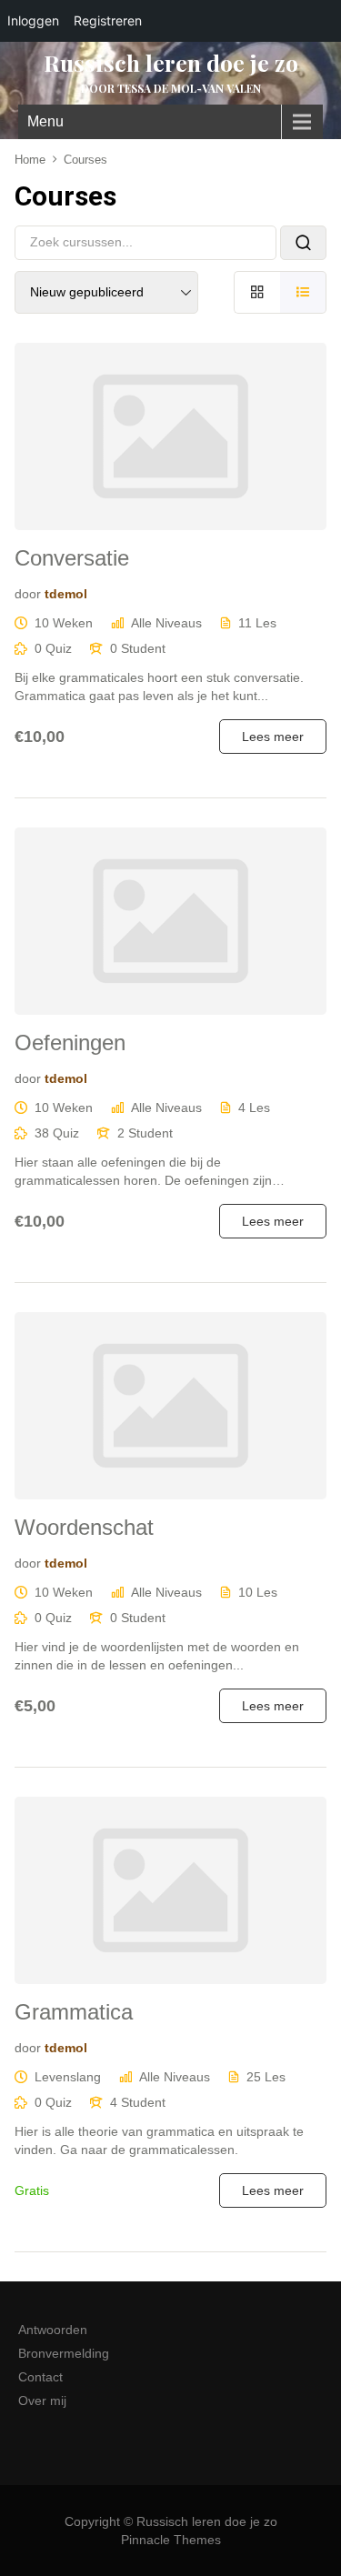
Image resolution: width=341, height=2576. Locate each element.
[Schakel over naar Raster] (257, 292)
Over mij (42, 2401)
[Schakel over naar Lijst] (303, 292)
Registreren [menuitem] (108, 20)
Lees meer (273, 737)
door (28, 594)
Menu (45, 121)
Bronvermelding (64, 2353)
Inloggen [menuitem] (33, 20)
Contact (40, 2377)
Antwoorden (53, 2330)
